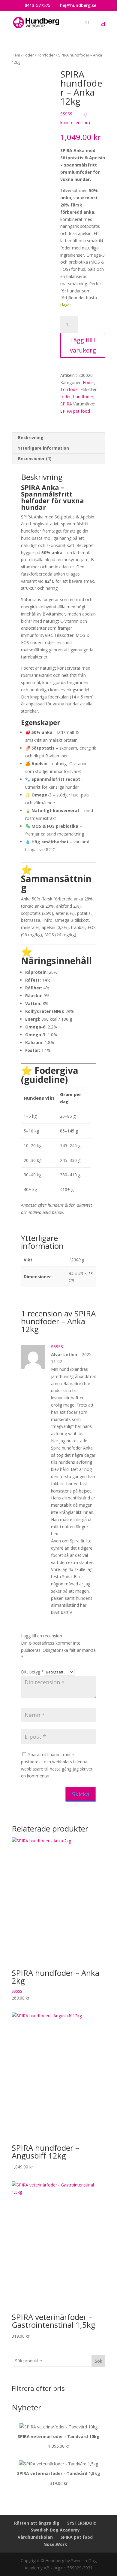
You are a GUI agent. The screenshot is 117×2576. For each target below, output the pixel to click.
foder (66, 397)
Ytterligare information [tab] (43, 448)
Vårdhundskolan (35, 2537)
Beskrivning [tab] (31, 437)
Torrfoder (46, 55)
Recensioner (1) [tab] (35, 458)
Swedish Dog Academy (55, 2530)
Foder (29, 55)
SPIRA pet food (75, 411)
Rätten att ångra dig (37, 2523)
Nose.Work (55, 2544)
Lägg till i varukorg (83, 345)
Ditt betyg (32, 1672)
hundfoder (83, 397)
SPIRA (66, 404)
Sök (98, 2361)
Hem (16, 55)
